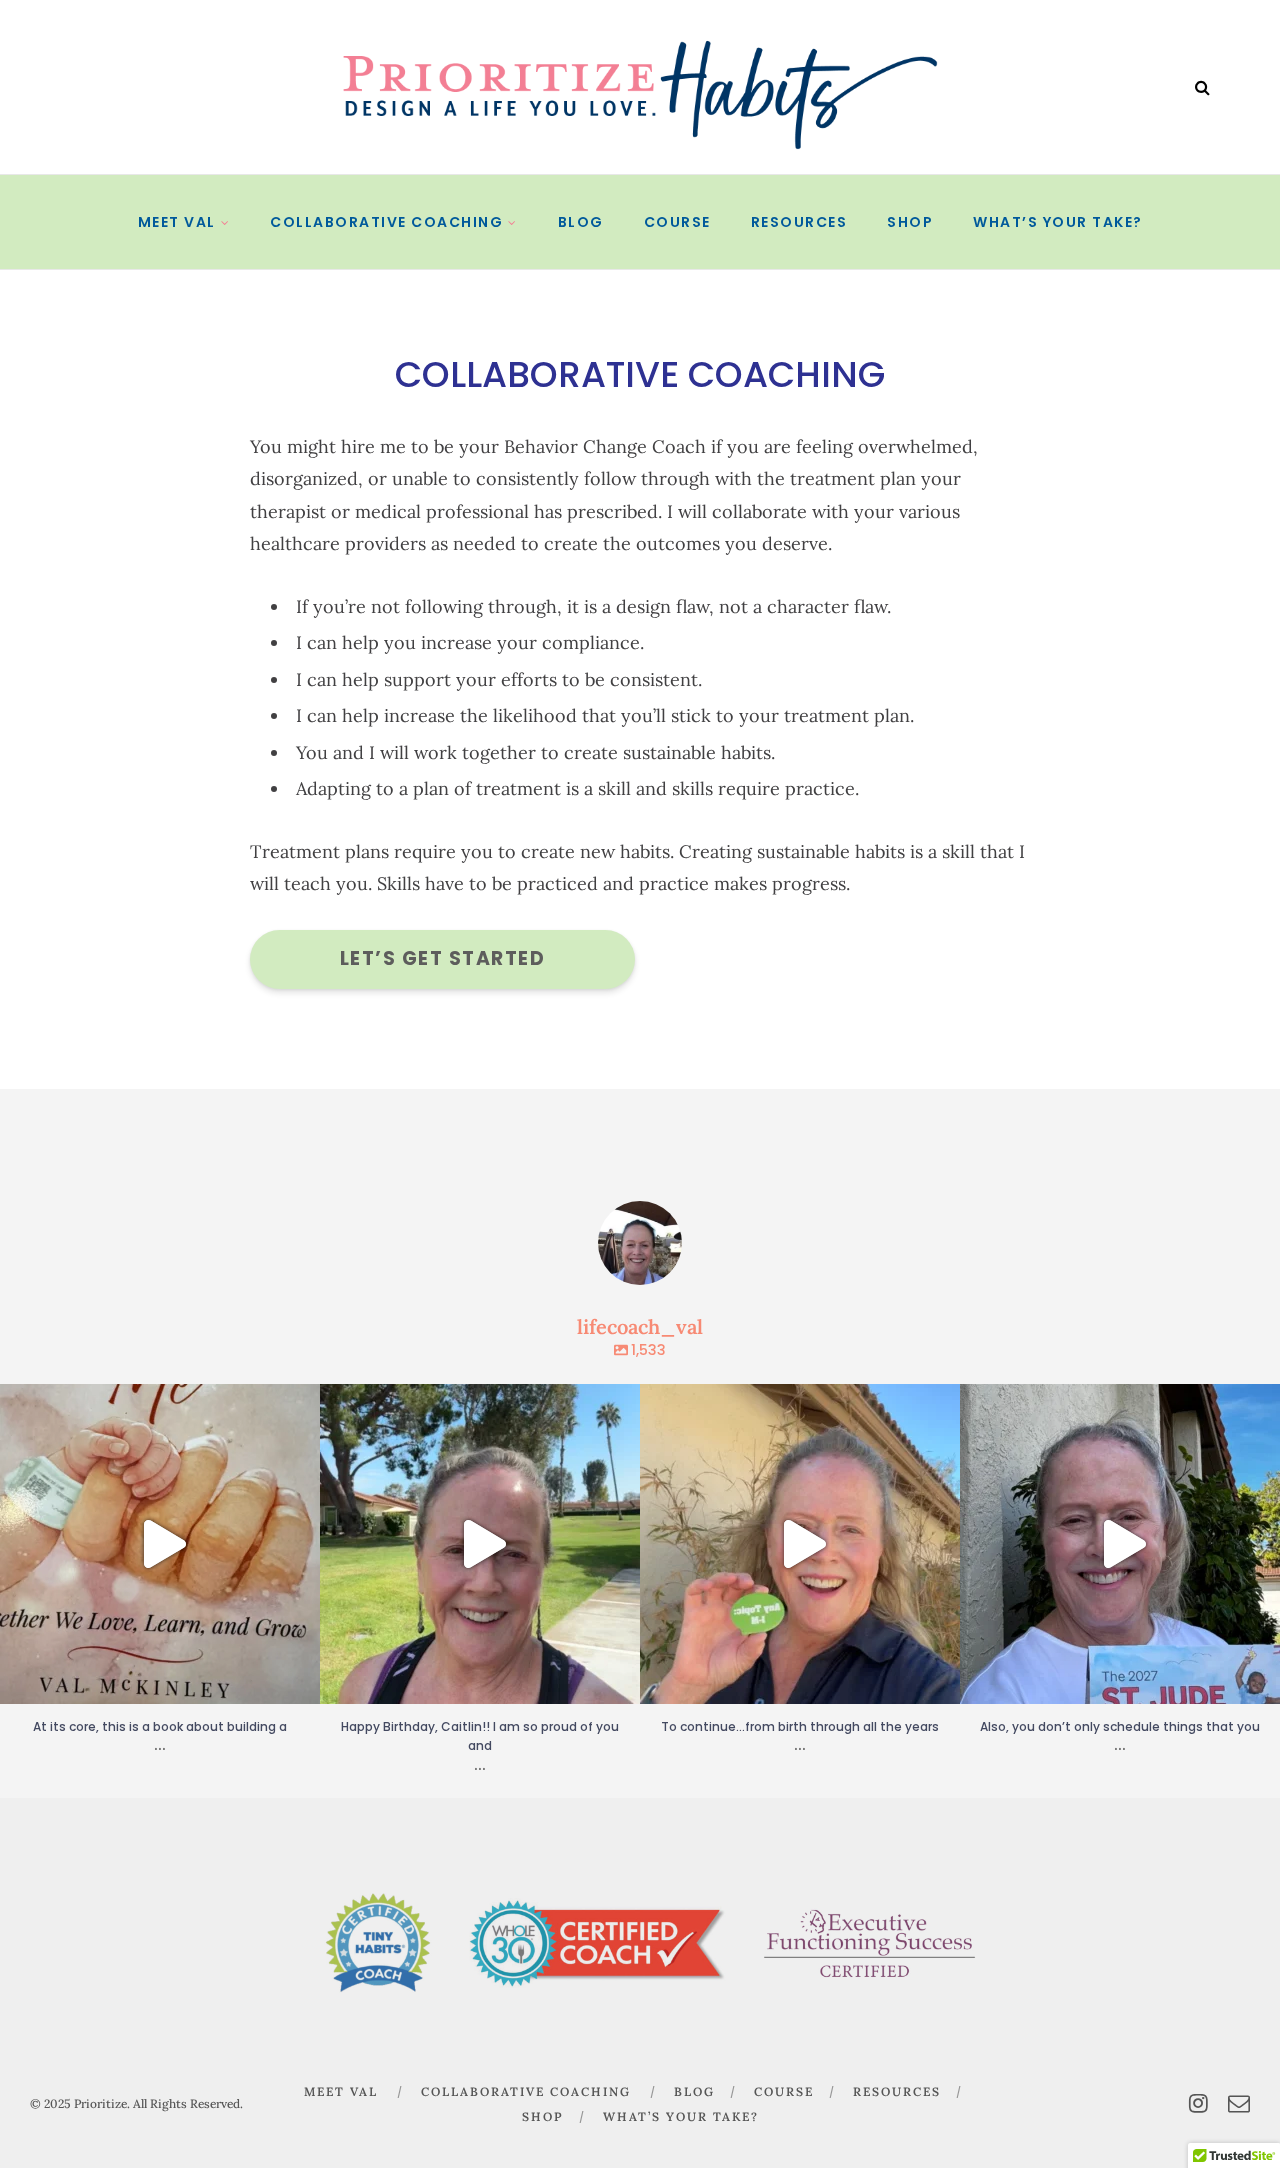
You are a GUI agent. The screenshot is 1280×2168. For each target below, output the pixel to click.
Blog (581, 222)
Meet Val (177, 222)
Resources (799, 222)
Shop (910, 222)
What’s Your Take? (1058, 222)
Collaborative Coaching (386, 222)
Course (677, 222)
